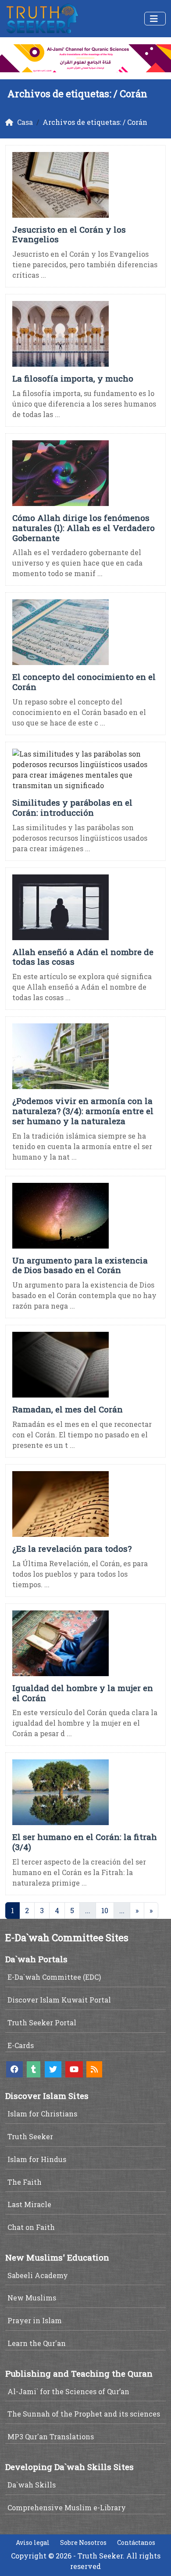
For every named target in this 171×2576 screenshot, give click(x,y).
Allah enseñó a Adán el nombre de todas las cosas (83, 957)
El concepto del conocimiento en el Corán (84, 682)
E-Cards (21, 2045)
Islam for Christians (42, 2114)
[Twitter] (53, 2069)
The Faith (25, 2182)
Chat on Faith (31, 2227)
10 (105, 1910)
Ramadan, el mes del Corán (68, 1409)
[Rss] (94, 2069)
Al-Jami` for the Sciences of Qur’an (68, 2391)
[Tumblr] (34, 2069)
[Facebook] (14, 2069)
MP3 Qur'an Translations (51, 2436)
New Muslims (32, 2298)
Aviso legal (33, 2542)
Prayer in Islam (35, 2320)
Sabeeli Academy (38, 2275)
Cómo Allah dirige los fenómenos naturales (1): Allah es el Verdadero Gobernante (84, 528)
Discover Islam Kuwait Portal (59, 2000)
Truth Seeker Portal (42, 2022)
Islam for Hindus (37, 2159)
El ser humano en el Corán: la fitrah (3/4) (85, 1842)
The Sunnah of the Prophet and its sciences (84, 2414)
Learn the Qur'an (37, 2343)
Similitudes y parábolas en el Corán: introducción (72, 807)
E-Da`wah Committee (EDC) (54, 1977)
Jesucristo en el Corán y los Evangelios (69, 234)
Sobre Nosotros (83, 2542)
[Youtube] (74, 2069)
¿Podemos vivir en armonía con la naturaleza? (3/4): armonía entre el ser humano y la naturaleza (83, 1111)
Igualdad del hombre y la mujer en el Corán (83, 1693)
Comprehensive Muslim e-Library (67, 2507)
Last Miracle (29, 2204)
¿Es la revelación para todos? (72, 1548)
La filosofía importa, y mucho (73, 378)
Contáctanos (136, 2542)
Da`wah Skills (32, 2485)
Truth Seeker (30, 2136)
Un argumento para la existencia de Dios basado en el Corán (80, 1265)
